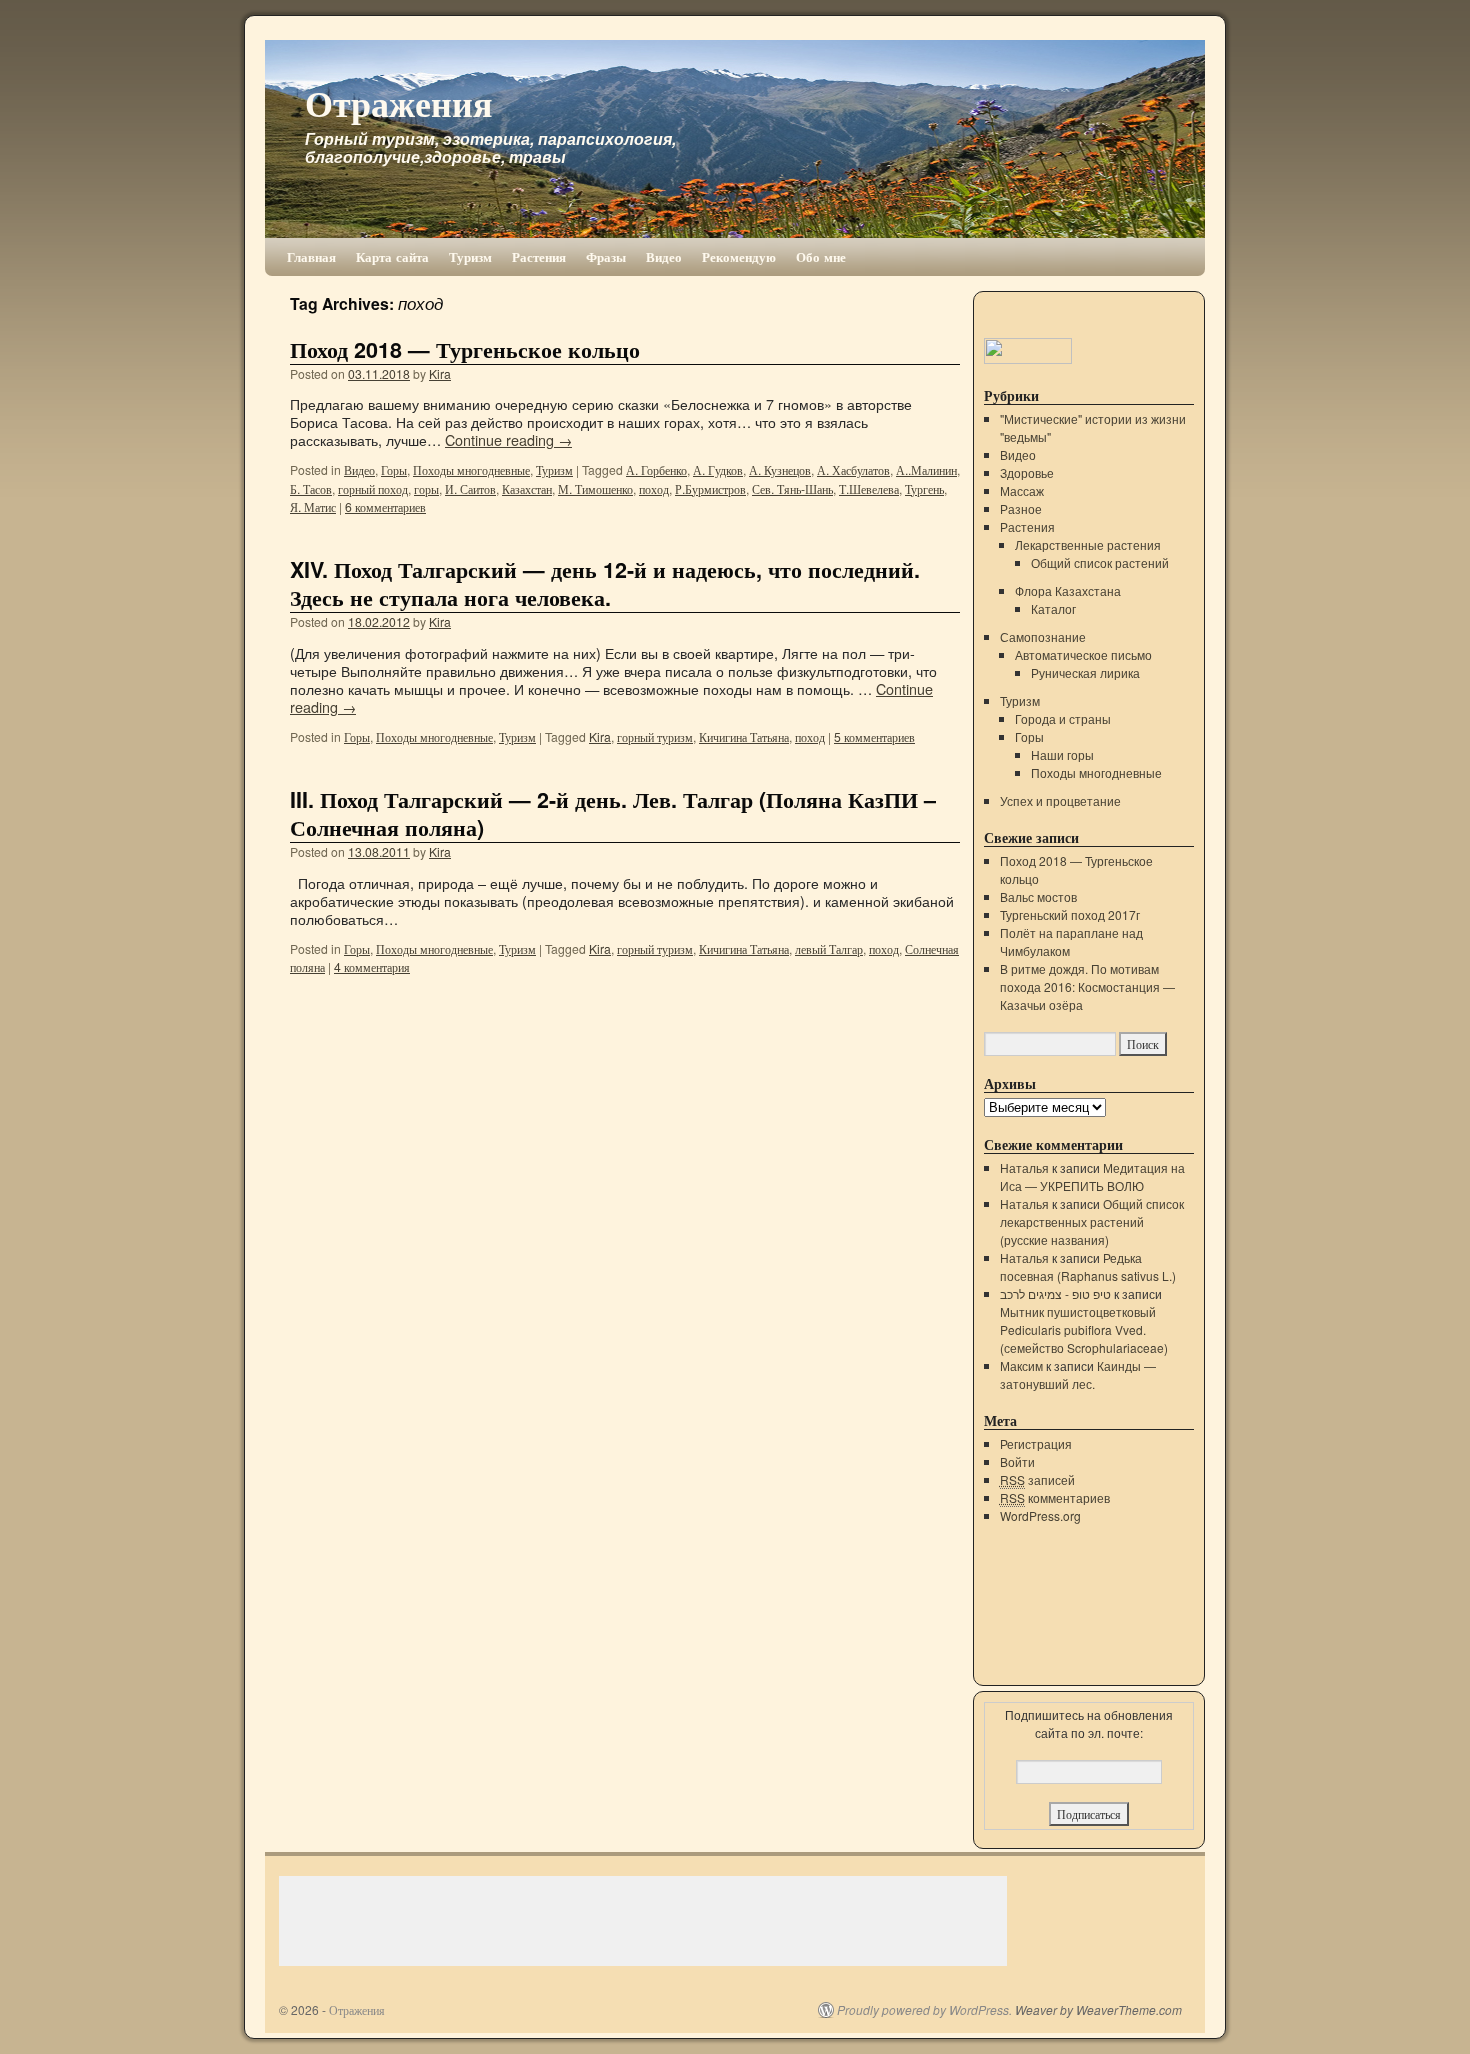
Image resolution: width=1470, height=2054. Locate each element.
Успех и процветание (1060, 800)
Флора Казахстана (1068, 590)
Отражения (398, 102)
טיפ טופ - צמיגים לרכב (1055, 1293)
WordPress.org (1040, 1515)
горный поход (373, 488)
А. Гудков (718, 469)
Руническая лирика (1085, 672)
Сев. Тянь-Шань (792, 488)
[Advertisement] (643, 1921)
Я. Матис (313, 506)
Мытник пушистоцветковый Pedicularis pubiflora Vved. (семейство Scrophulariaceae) (1084, 1329)
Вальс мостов (1038, 896)
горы (426, 488)
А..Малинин (926, 469)
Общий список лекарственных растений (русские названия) (1092, 1221)
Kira (440, 373)
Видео (664, 256)
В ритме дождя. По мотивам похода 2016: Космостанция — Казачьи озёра (1087, 986)
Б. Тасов (311, 488)
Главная (311, 256)
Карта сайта (392, 256)
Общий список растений (1100, 562)
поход (654, 488)
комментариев (1055, 1497)
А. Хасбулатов (853, 469)
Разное (1021, 508)
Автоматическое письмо (1083, 654)
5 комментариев (874, 736)
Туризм (470, 256)
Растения (539, 256)
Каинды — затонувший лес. (1078, 1374)
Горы (394, 469)
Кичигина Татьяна (744, 736)
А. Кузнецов (780, 469)
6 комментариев (385, 506)
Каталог (1053, 608)
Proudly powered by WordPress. (924, 2010)
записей (1037, 1479)
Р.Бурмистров (710, 488)
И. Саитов (470, 488)
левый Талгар (829, 948)
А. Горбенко (656, 469)
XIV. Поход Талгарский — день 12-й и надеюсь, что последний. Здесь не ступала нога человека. (605, 583)
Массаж (1022, 490)
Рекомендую (739, 256)
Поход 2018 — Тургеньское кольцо (465, 349)
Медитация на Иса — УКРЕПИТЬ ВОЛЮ (1092, 1176)
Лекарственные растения (1088, 544)
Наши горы (1062, 754)
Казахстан (527, 488)
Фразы (606, 256)
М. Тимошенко (595, 488)
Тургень (924, 488)
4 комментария (372, 966)
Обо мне (821, 256)
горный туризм (655, 736)
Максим (1021, 1365)
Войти (1017, 1461)
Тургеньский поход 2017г (1070, 914)
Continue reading (508, 439)
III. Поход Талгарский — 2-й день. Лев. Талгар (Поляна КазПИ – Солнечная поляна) (613, 813)
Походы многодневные (471, 469)
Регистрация (1036, 1443)
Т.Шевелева (869, 488)
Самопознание (1043, 636)
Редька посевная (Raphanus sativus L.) (1088, 1266)
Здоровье (1027, 472)
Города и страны (1063, 718)
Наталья (1024, 1167)
